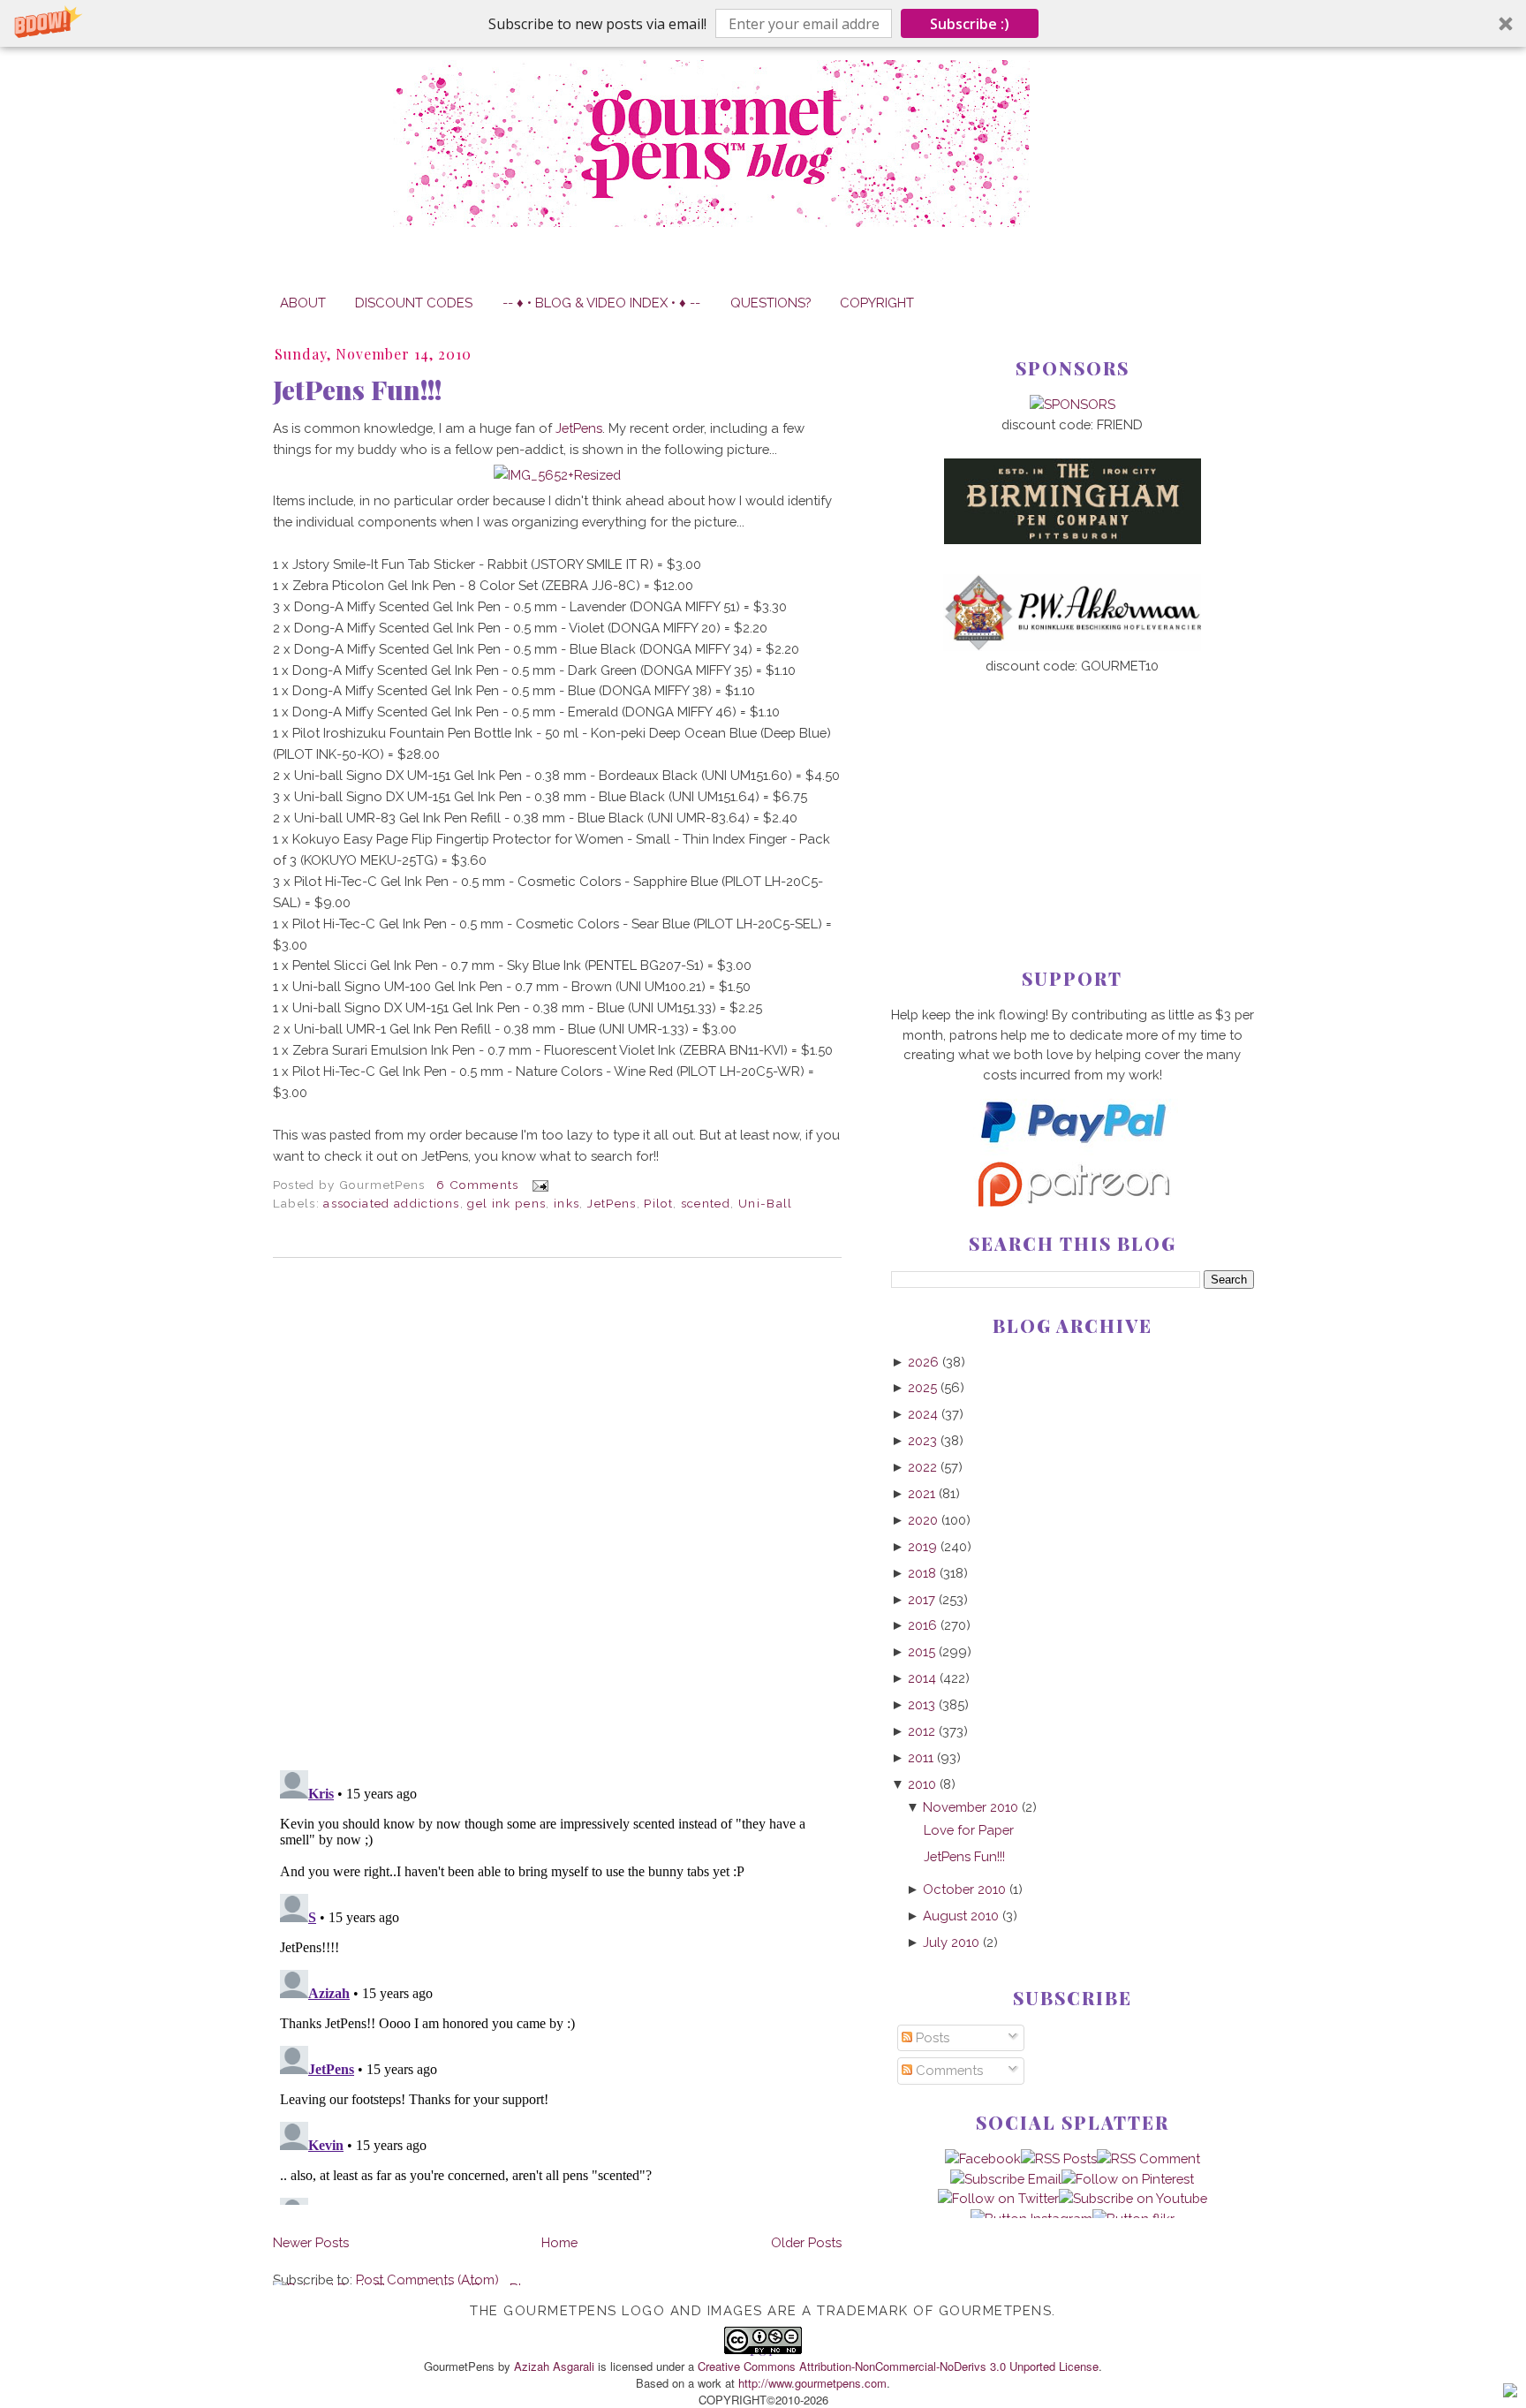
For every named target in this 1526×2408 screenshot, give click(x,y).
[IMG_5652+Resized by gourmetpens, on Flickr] (557, 475)
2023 (922, 1440)
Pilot (658, 1203)
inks (567, 1203)
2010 (922, 1784)
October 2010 (964, 1889)
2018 (922, 1573)
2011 (921, 1757)
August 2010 (961, 1916)
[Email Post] (537, 1185)
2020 (923, 1520)
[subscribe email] (1006, 2179)
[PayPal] (1072, 1151)
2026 (923, 1362)
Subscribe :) (970, 24)
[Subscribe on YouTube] (1133, 2198)
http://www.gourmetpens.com (812, 2383)
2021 (922, 1493)
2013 (922, 1704)
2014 (922, 1678)
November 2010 (971, 1807)
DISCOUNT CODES (414, 303)
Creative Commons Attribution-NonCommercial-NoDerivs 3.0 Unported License (898, 2366)
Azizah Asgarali (554, 2366)
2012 (922, 1731)
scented (706, 1203)
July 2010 (951, 1942)
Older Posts (806, 2242)
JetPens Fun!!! (357, 390)
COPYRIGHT (877, 303)
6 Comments (477, 1185)
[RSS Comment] (1148, 2158)
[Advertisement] (1073, 792)
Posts (931, 2037)
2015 (922, 1651)
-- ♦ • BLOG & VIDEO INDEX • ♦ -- (601, 303)
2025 (922, 1387)
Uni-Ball (766, 1203)
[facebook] (983, 2158)
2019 (922, 1546)
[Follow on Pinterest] (1128, 2179)
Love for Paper (969, 1830)
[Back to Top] (1510, 2393)
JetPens (579, 428)
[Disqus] (557, 1514)
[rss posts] (1059, 2158)
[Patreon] (1072, 1202)
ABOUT (303, 303)
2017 (922, 1599)
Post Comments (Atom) (427, 2279)
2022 (922, 1467)
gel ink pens (506, 1203)
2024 (923, 1414)
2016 (922, 1625)
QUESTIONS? (771, 303)
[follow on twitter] (998, 2198)
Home (559, 2242)
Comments (948, 2070)
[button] (763, 23)
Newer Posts (311, 2242)
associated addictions (391, 1203)
